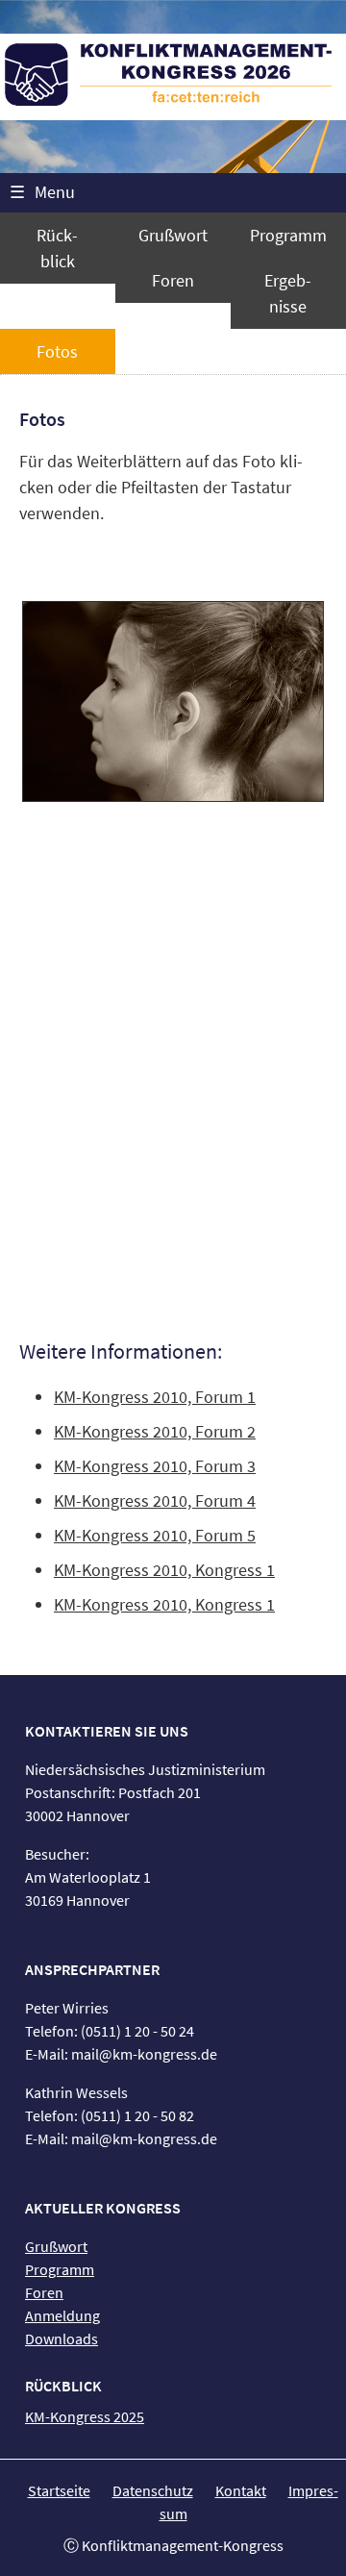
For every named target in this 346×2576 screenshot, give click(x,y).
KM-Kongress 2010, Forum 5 (155, 1535)
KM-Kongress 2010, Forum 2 (155, 1431)
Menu (42, 192)
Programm (288, 235)
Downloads (62, 2338)
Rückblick (57, 248)
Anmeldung (62, 2315)
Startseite (59, 2490)
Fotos (57, 351)
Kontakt (241, 2490)
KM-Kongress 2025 (85, 2416)
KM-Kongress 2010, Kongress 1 (164, 1570)
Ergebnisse (288, 293)
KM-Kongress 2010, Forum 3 (155, 1466)
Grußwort (173, 235)
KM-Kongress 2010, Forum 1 (155, 1397)
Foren (173, 280)
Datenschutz (153, 2490)
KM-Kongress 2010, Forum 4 (155, 1501)
